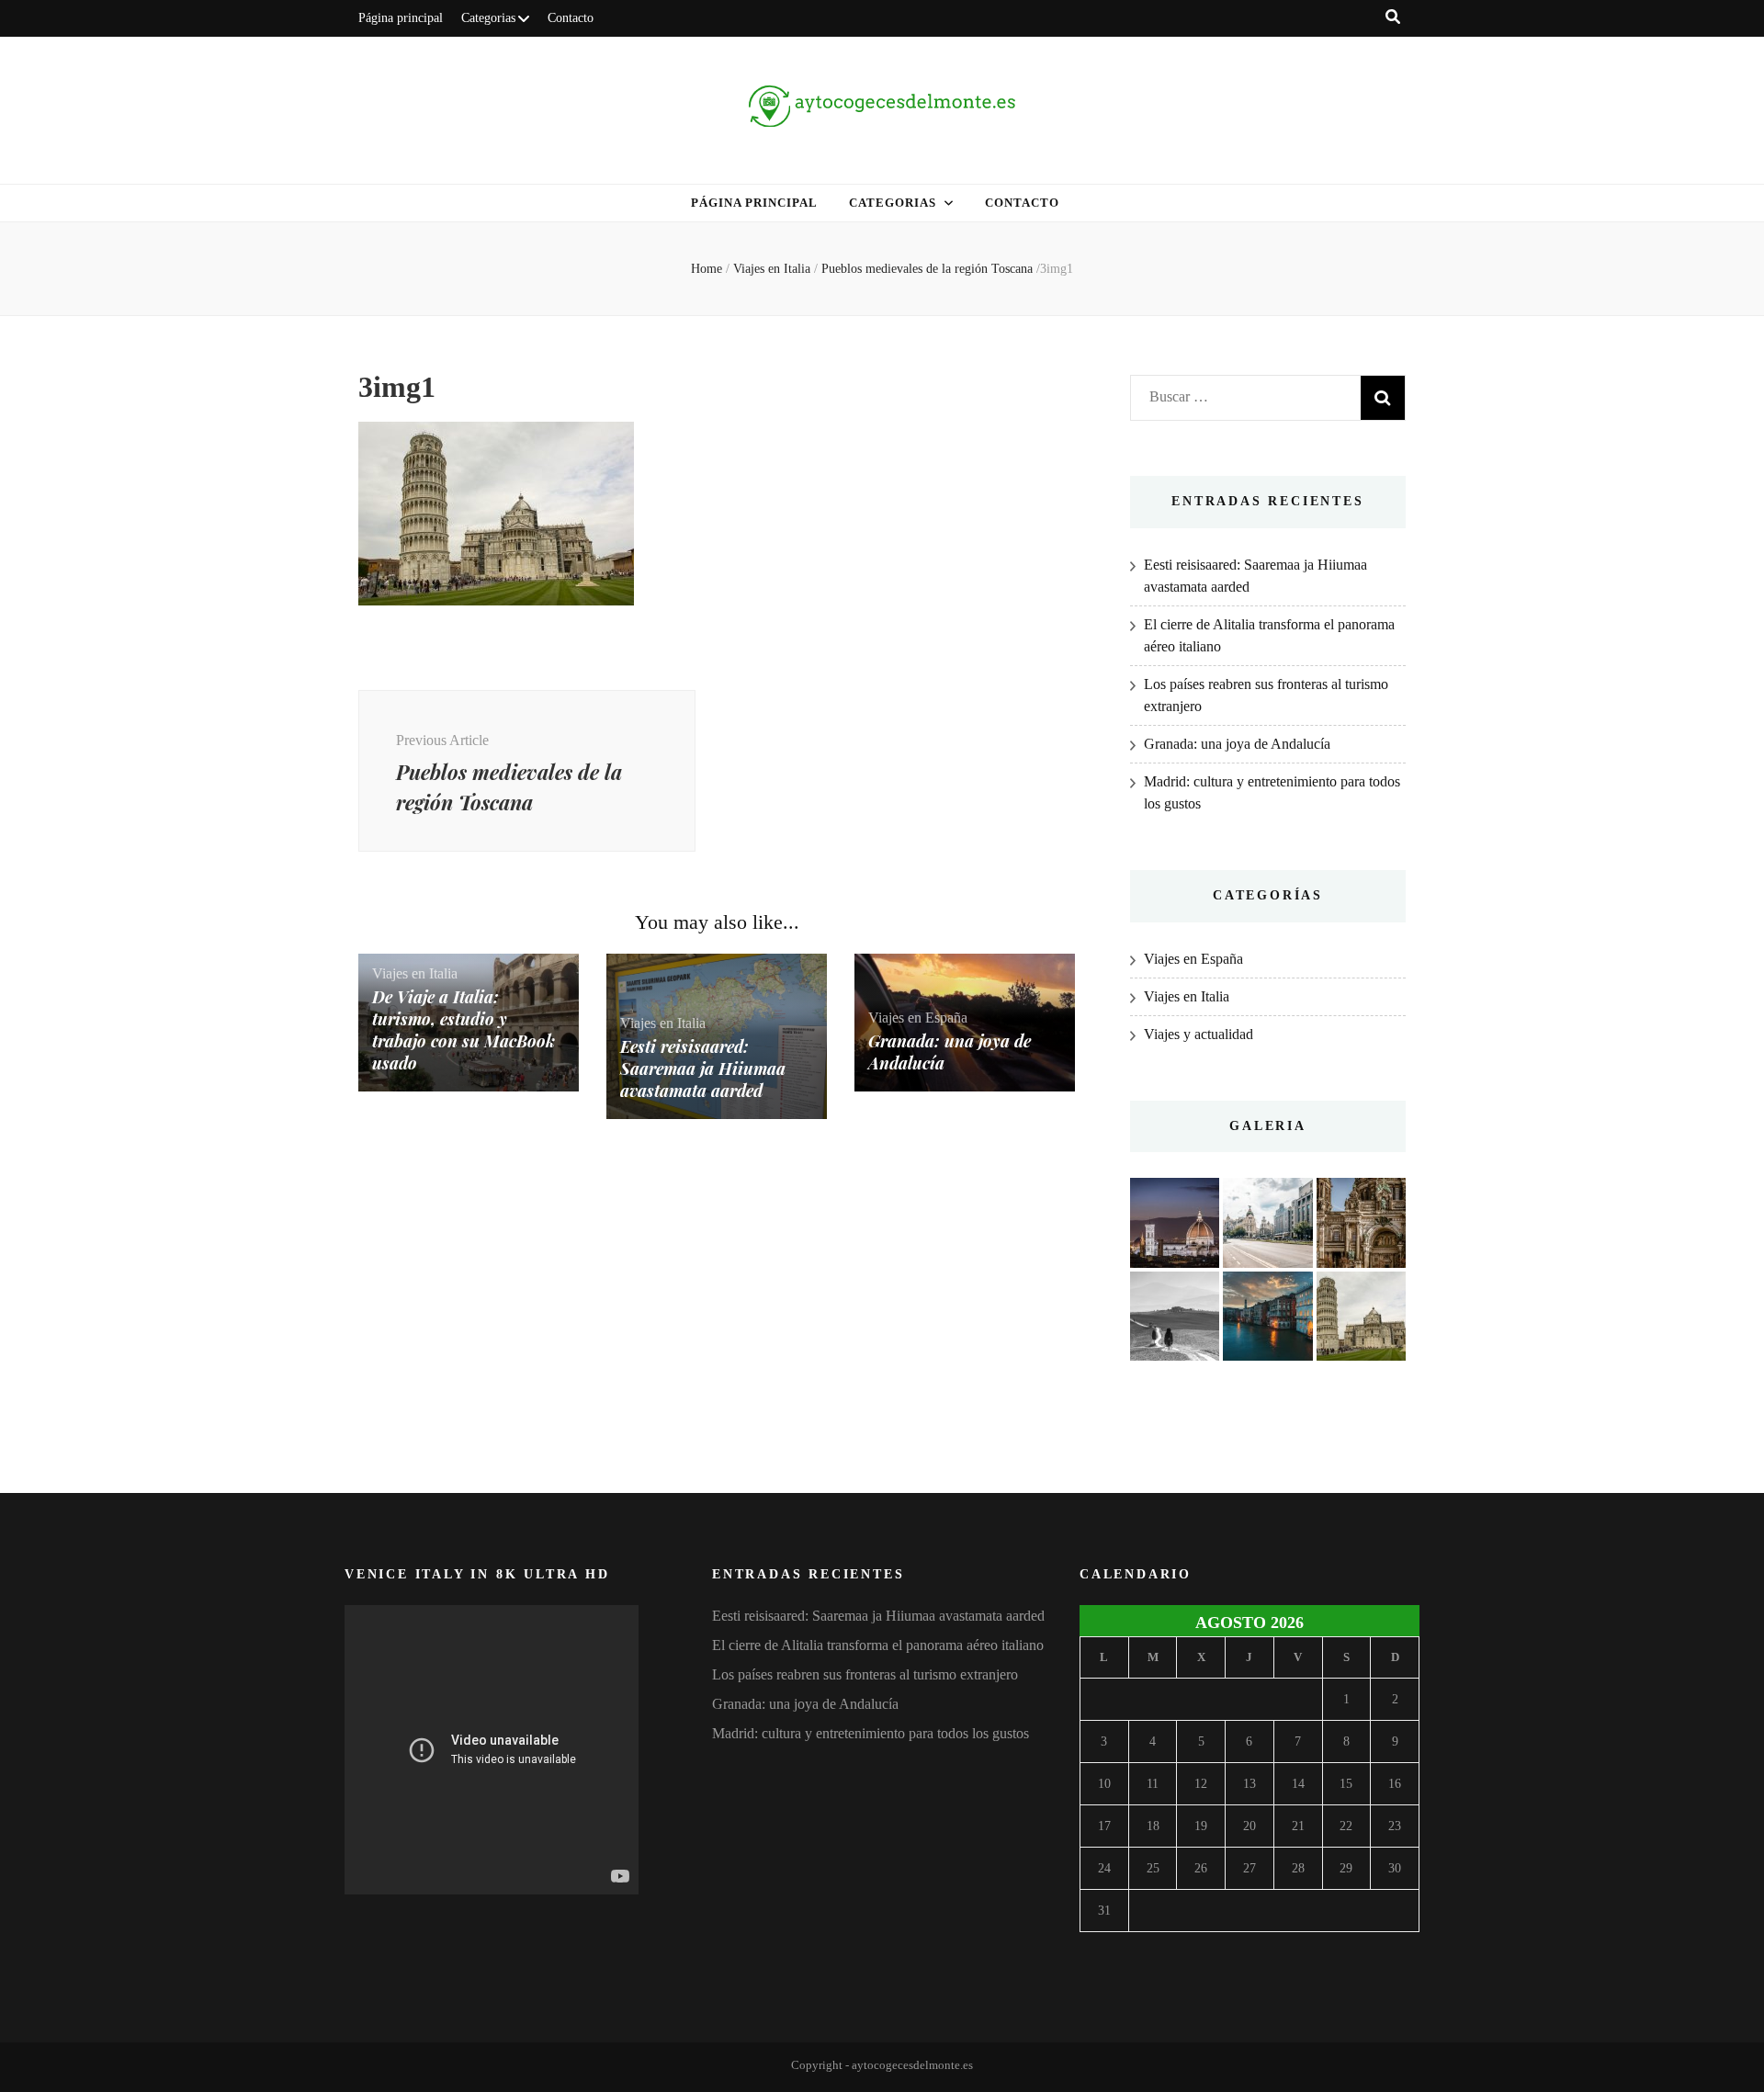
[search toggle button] (1393, 17)
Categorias (488, 18)
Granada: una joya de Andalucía (1237, 744)
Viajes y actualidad (1199, 1034)
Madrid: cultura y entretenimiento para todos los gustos (871, 1733)
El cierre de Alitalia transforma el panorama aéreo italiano (878, 1645)
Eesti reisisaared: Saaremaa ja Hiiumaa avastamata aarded (703, 1069)
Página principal (401, 18)
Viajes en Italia (772, 269)
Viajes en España (918, 1018)
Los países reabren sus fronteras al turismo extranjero (865, 1674)
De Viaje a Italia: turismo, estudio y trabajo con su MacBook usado (464, 1030)
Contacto (571, 18)
